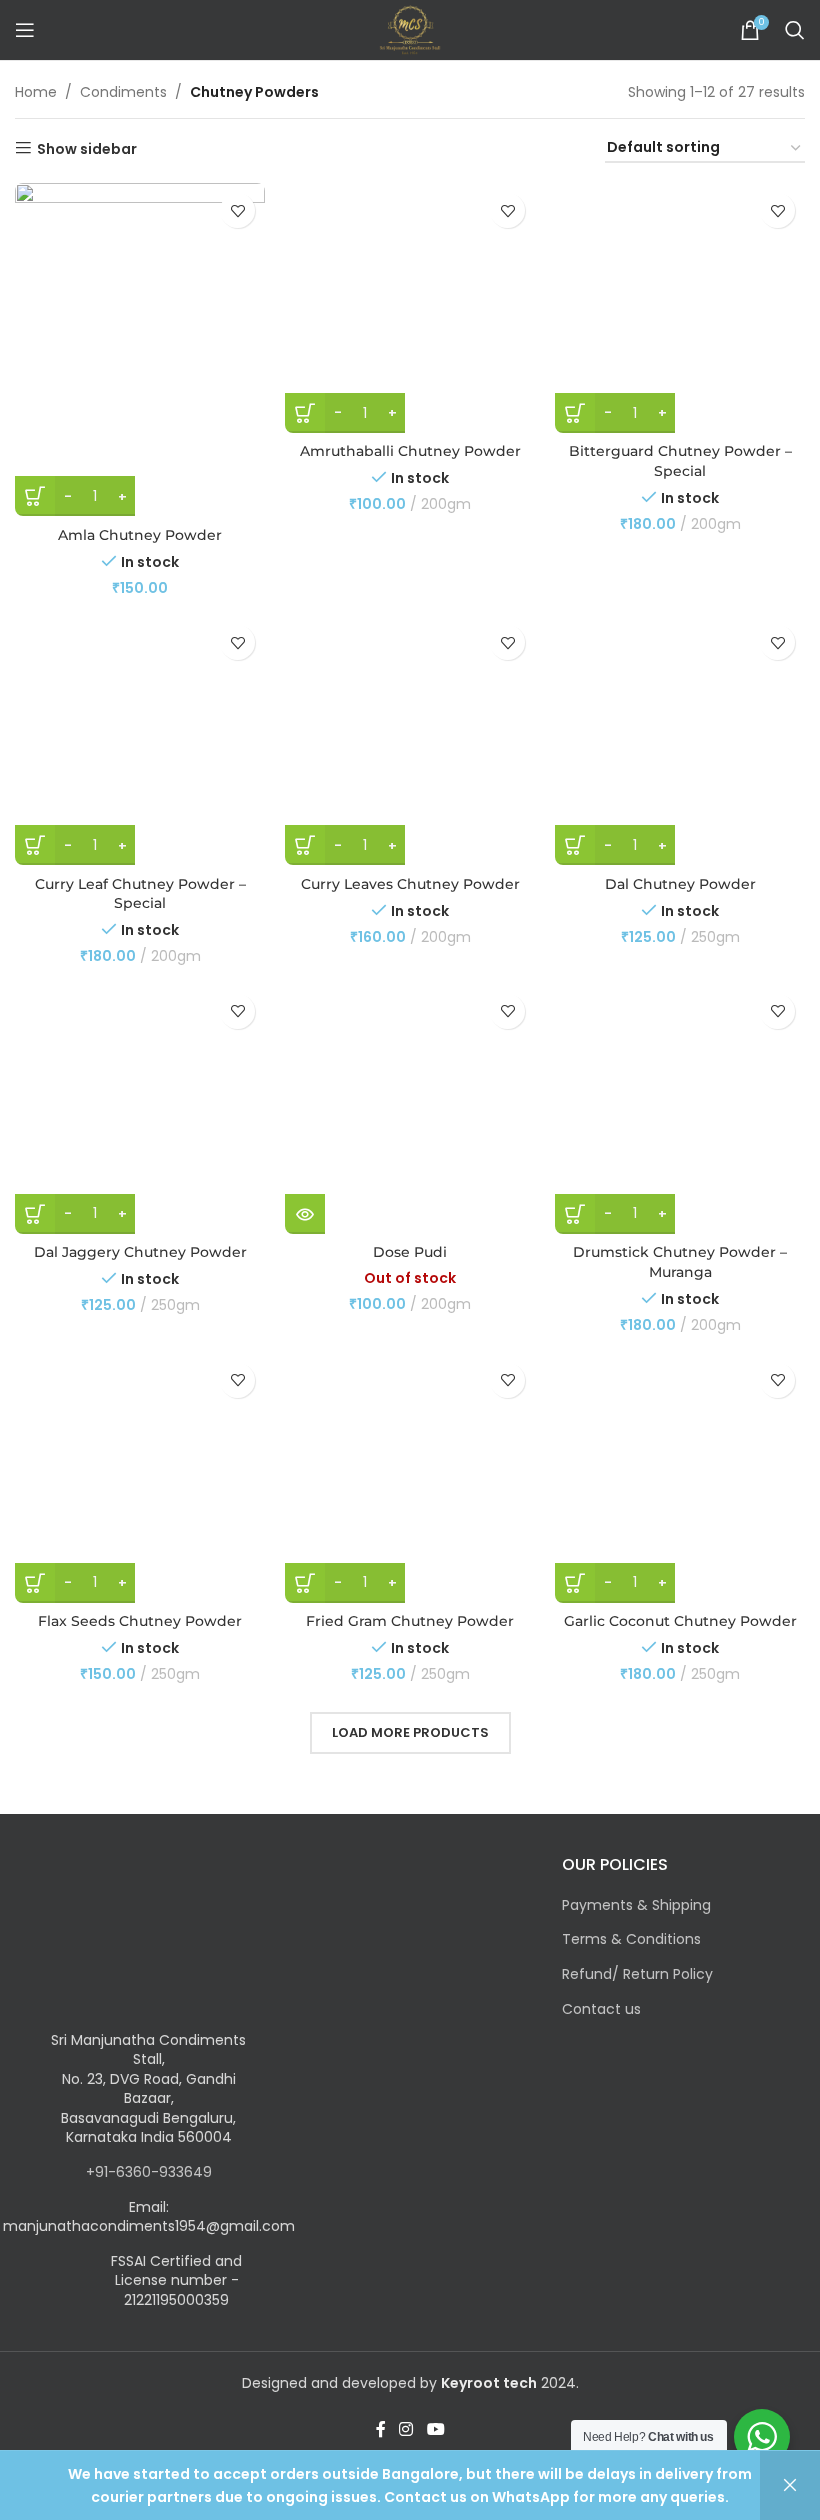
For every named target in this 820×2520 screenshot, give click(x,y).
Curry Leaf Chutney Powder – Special (140, 894)
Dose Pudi (410, 1252)
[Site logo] (410, 29)
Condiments (123, 92)
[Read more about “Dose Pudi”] (305, 1214)
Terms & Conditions (631, 1939)
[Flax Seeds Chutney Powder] (140, 1478)
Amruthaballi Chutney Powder (410, 451)
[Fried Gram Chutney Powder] (410, 1478)
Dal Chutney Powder (680, 884)
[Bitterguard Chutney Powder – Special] (680, 308)
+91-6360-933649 (149, 2172)
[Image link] (137, 1941)
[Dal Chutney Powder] (680, 740)
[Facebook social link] (381, 2429)
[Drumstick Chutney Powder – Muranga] (680, 1109)
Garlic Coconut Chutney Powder (680, 1621)
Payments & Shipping (636, 1905)
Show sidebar (87, 148)
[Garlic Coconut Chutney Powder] (680, 1478)
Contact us (601, 2009)
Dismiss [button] (790, 2485)
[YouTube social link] (435, 2429)
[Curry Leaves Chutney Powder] (410, 740)
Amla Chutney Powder (140, 535)
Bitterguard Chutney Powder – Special (680, 461)
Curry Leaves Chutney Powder (410, 884)
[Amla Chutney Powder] (140, 349)
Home (36, 92)
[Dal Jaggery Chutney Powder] (140, 1109)
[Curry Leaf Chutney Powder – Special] (140, 740)
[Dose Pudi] (410, 1109)
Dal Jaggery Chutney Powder (140, 1252)
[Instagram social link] (406, 2429)
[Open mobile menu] (25, 30)
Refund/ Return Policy (637, 1974)
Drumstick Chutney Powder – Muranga (680, 1262)
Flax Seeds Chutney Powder (140, 1621)
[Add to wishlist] (237, 210)
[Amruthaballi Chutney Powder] (410, 308)
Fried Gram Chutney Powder (410, 1621)
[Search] (795, 30)
